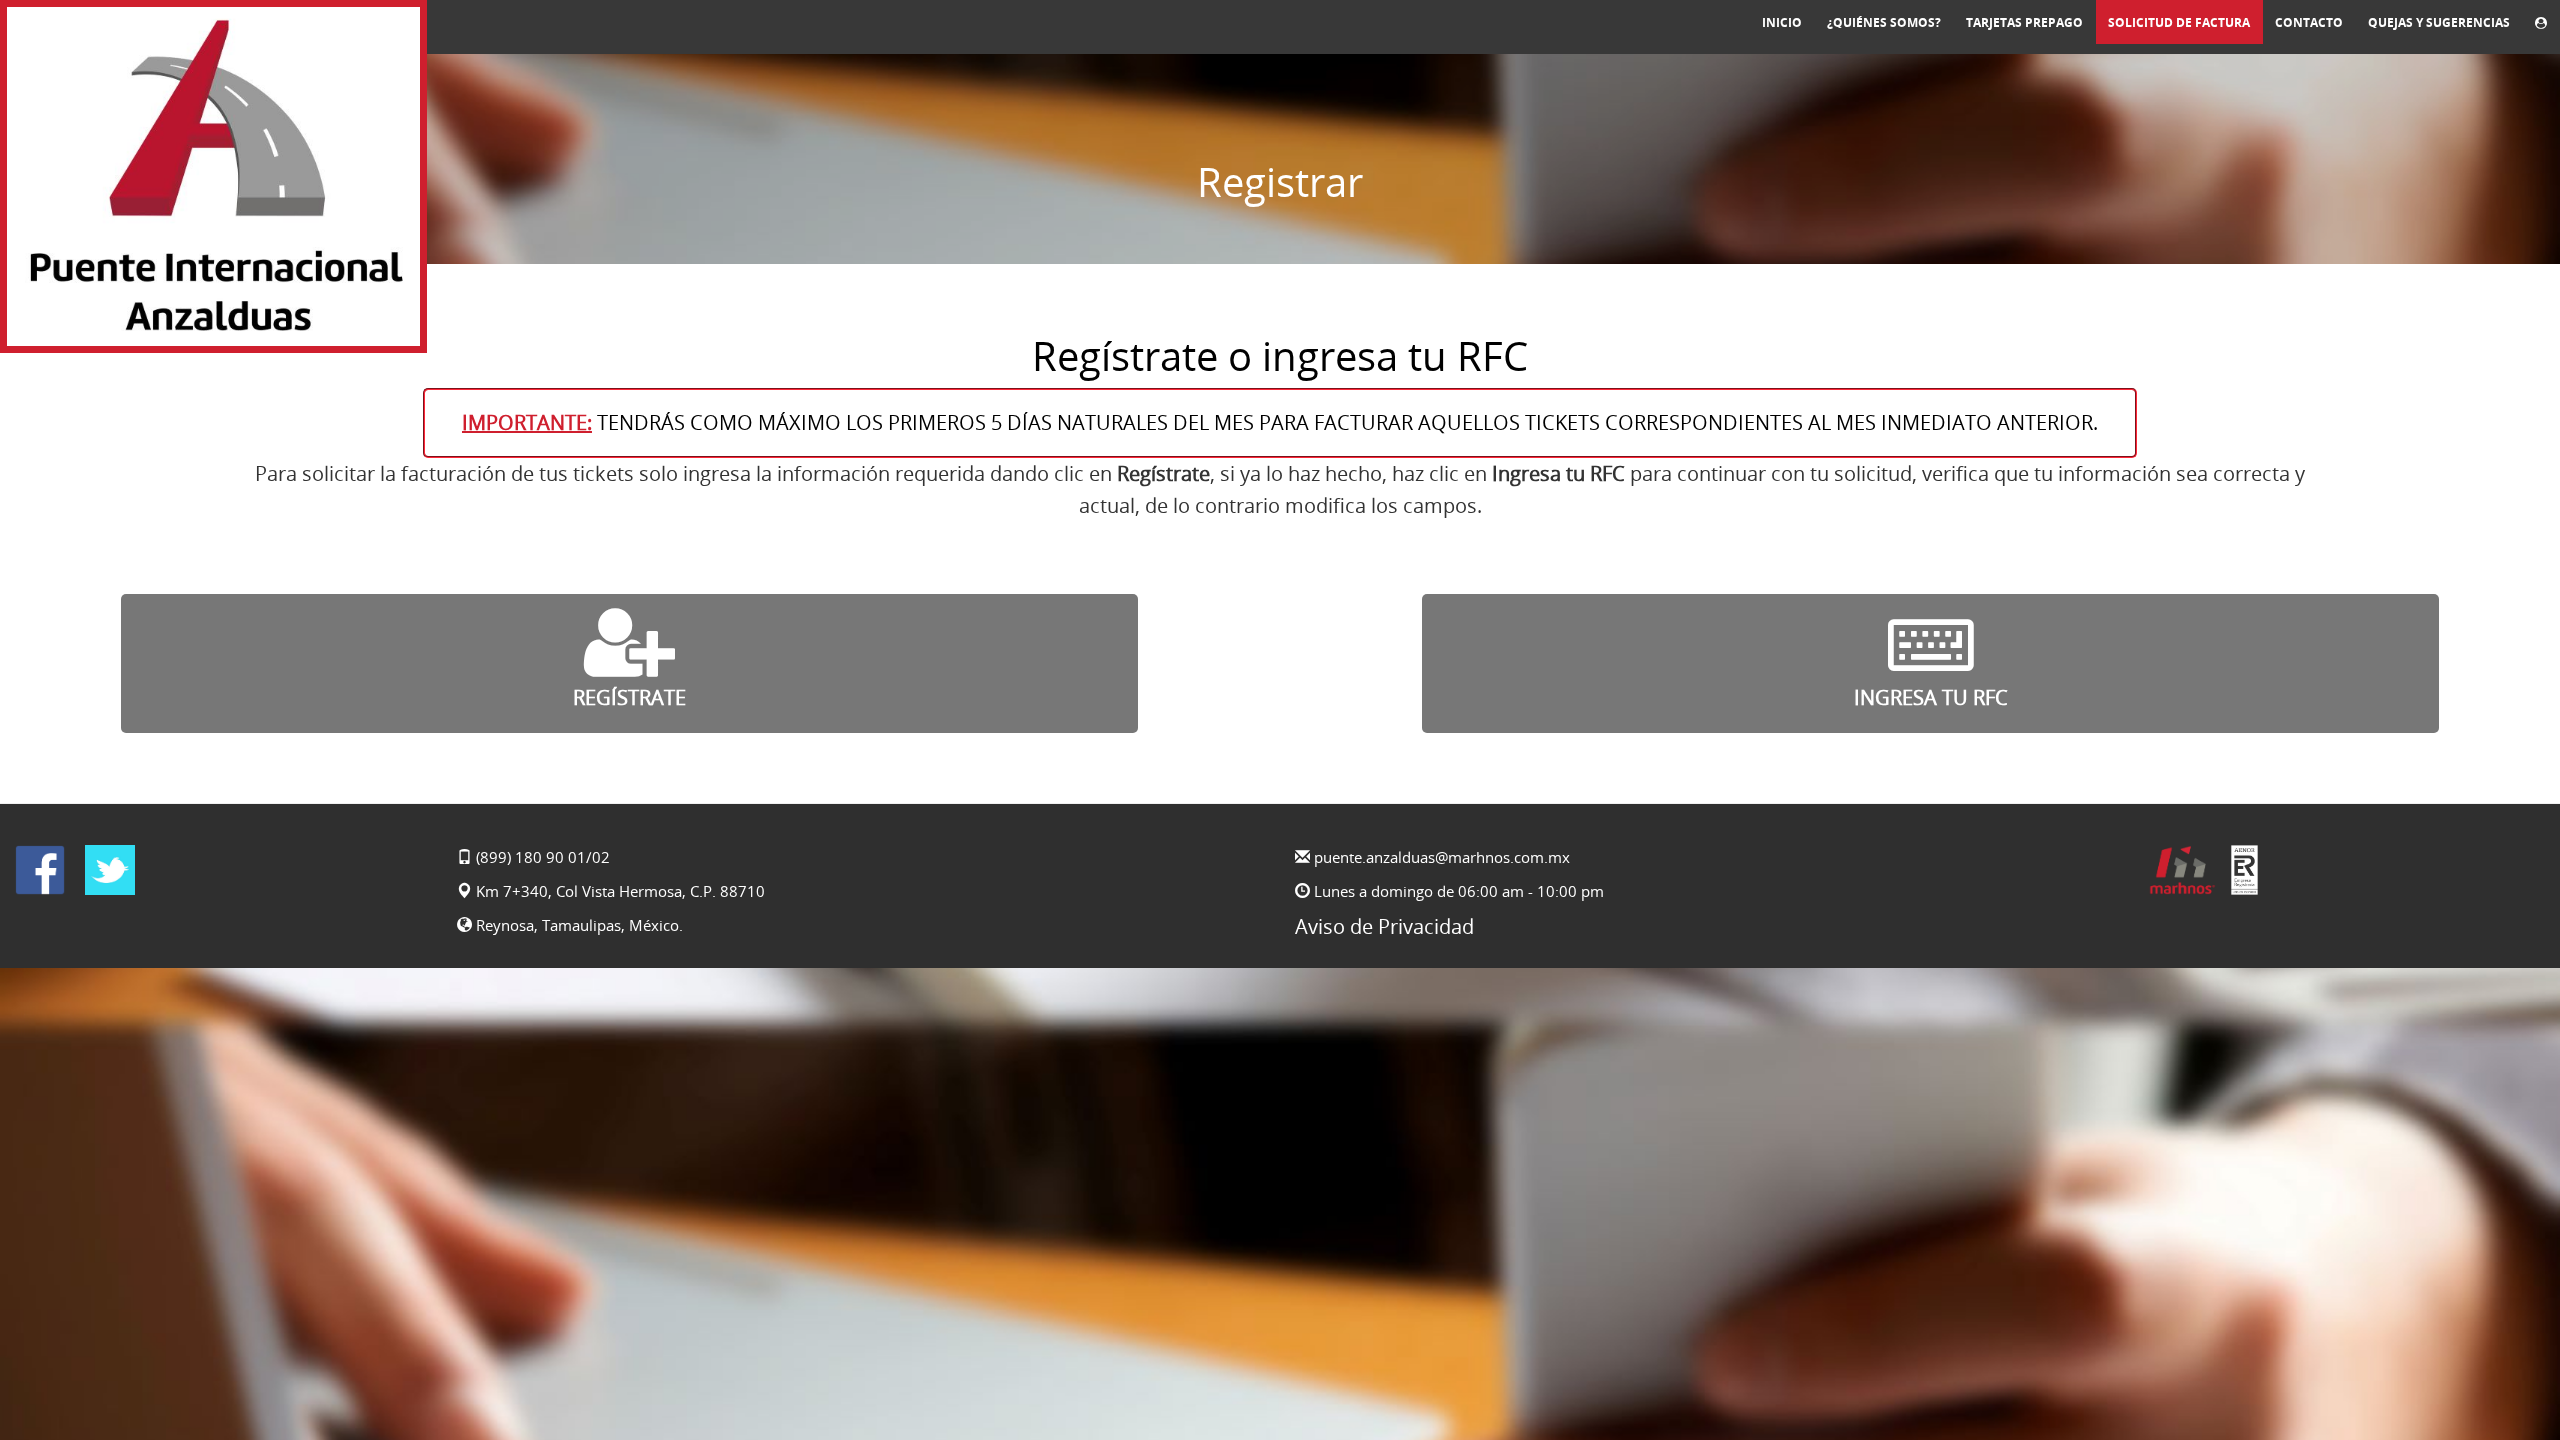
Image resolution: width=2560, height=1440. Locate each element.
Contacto (2309, 22)
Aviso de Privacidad (1384, 926)
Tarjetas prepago (2024, 22)
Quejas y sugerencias (2439, 22)
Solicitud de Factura (2179, 22)
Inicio (1782, 22)
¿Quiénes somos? (1884, 22)
